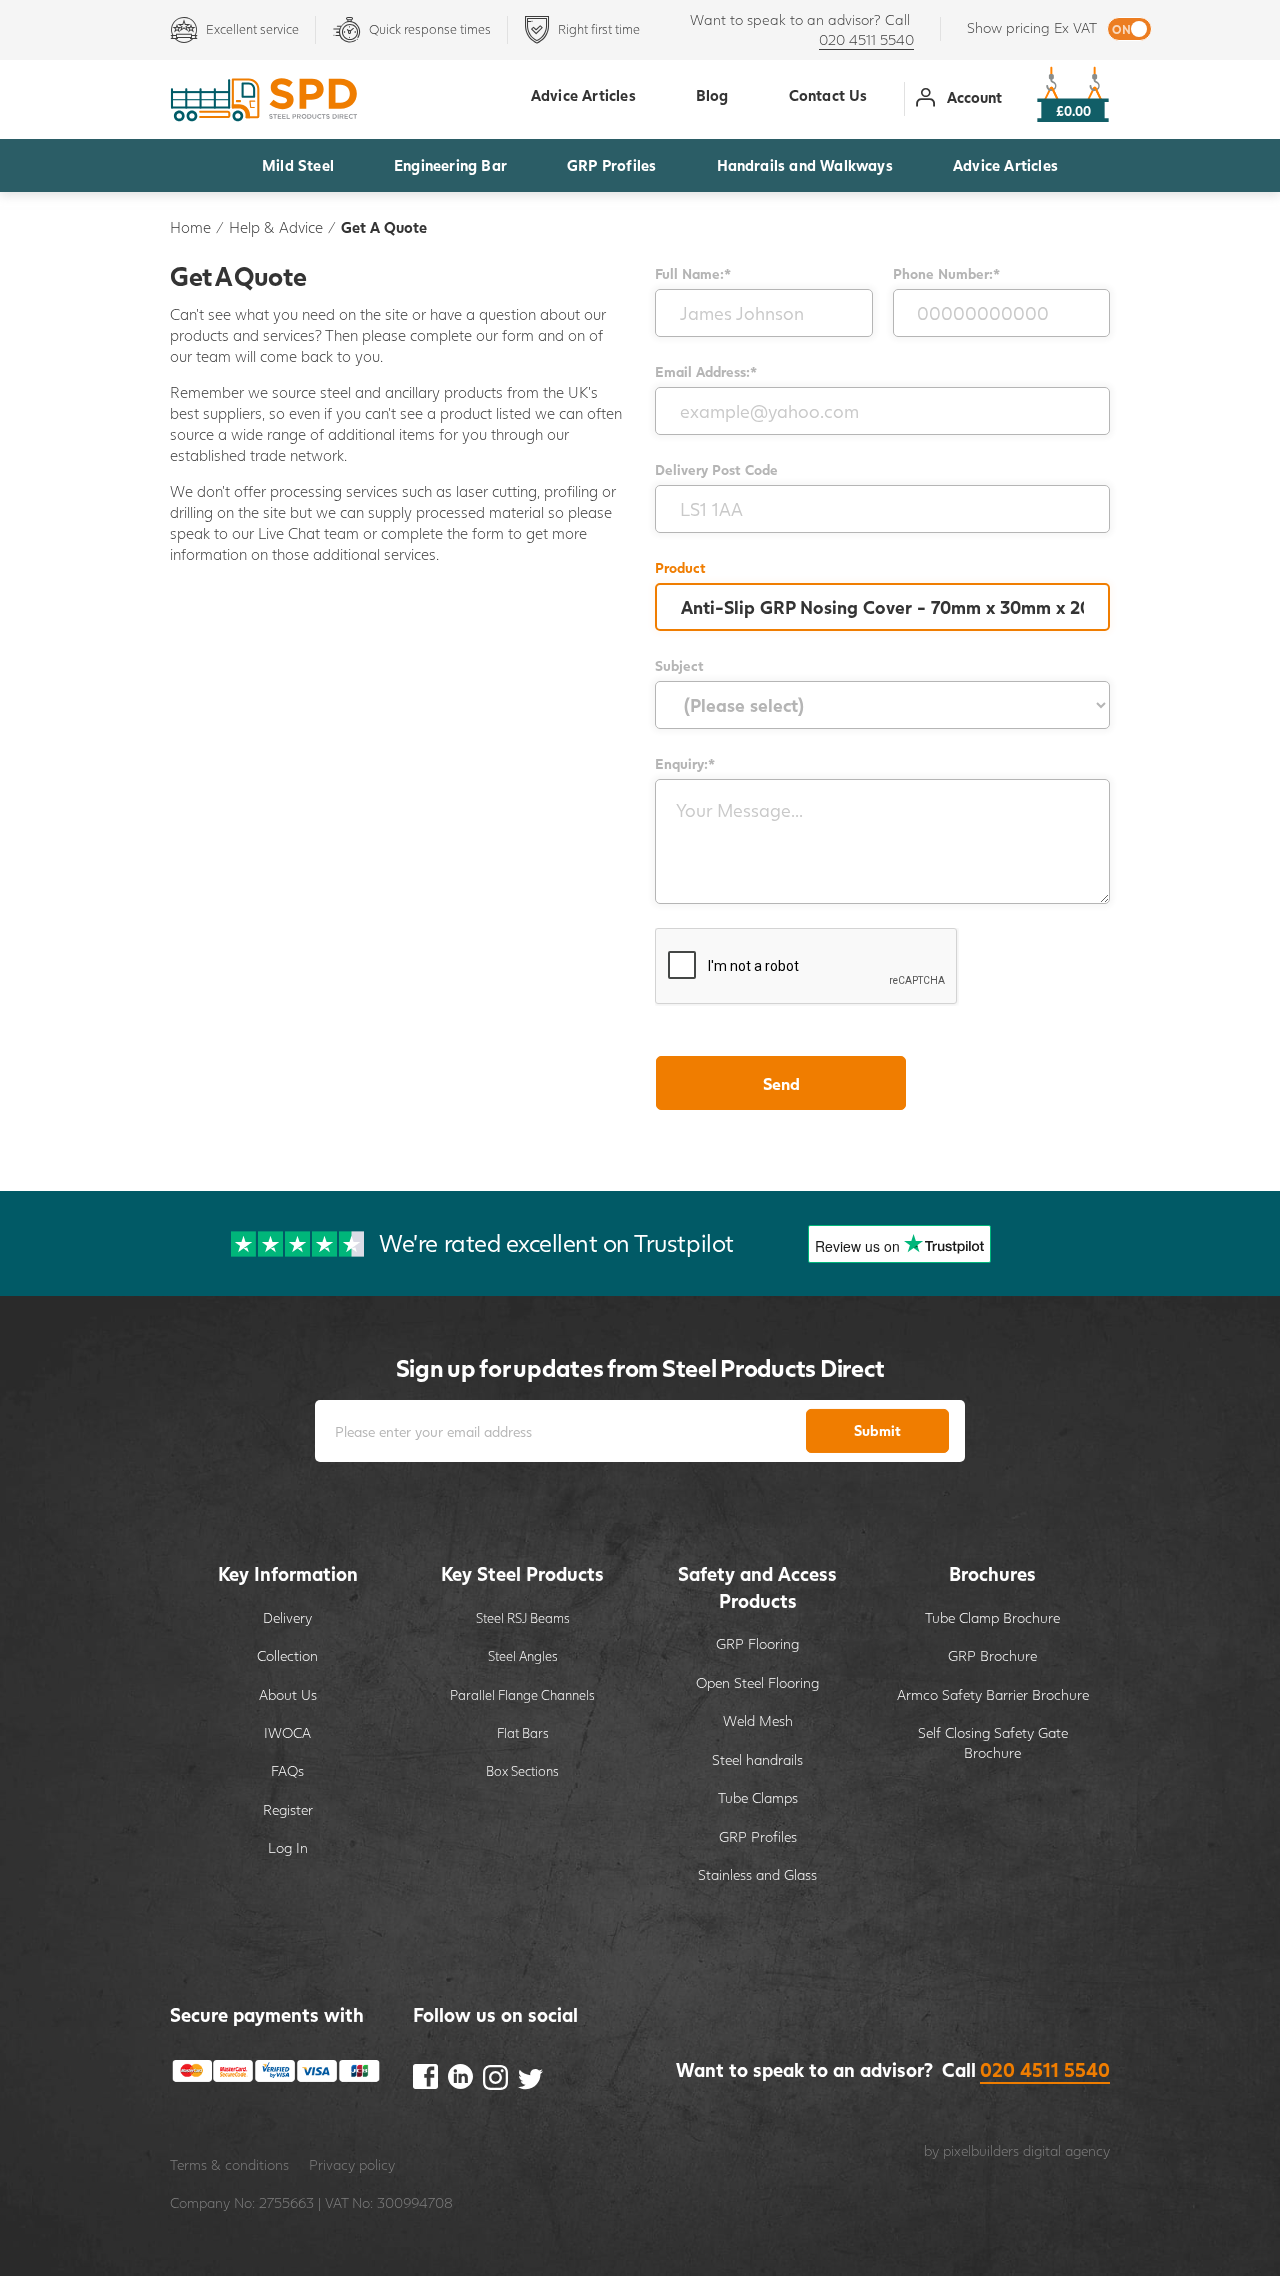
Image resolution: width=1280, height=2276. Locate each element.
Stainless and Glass (757, 1874)
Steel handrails (757, 1759)
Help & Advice (276, 227)
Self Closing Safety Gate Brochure (993, 1742)
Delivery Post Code (716, 469)
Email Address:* (706, 371)
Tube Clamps (758, 1797)
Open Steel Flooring (757, 1682)
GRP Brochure (992, 1655)
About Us (288, 1694)
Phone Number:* (946, 273)
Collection (287, 1655)
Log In (288, 1847)
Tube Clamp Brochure (992, 1617)
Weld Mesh (758, 1720)
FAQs (287, 1770)
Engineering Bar (450, 165)
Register (288, 1809)
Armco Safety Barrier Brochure (993, 1694)
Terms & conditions (229, 2164)
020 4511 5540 (866, 39)
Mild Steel (298, 165)
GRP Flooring (757, 1643)
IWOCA (287, 1732)
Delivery (287, 1617)
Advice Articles (1005, 165)
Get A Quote (384, 227)
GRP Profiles (611, 165)
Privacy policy (352, 2164)
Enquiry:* (685, 763)
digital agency (1066, 2150)
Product (680, 567)
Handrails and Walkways (805, 165)
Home (190, 227)
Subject (679, 665)
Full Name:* (693, 273)
